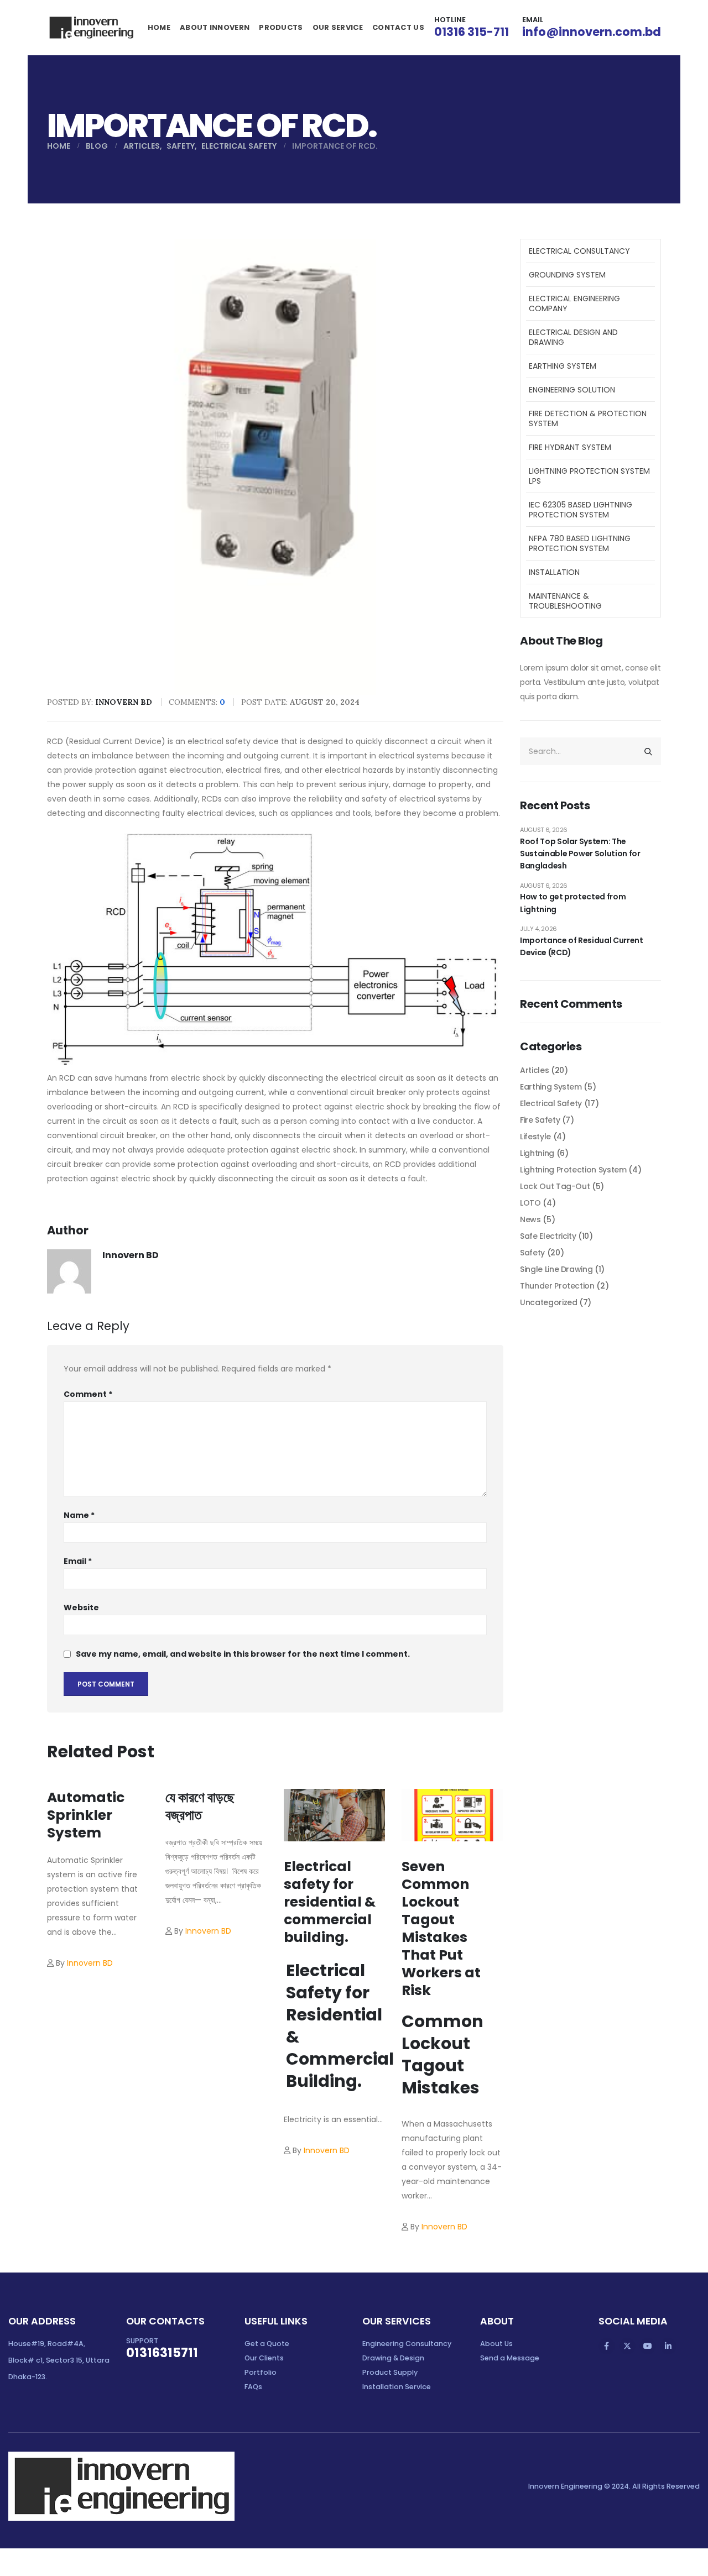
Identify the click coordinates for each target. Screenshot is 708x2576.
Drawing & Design (393, 2358)
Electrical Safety (551, 1103)
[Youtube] (648, 2346)
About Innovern (215, 27)
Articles (534, 1070)
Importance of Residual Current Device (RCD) (582, 946)
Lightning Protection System (573, 1170)
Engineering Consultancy (407, 2344)
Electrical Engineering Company (574, 303)
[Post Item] (335, 1815)
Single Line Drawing (556, 1269)
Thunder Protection (557, 1286)
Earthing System (563, 366)
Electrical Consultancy (579, 251)
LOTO (530, 1203)
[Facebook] (607, 2346)
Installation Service (397, 2387)
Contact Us (398, 27)
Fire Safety (540, 1120)
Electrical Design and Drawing (573, 337)
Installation (554, 572)
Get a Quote (267, 2344)
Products (281, 27)
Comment (88, 1394)
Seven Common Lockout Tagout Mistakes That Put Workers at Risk (441, 1928)
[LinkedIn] (668, 2346)
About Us (496, 2344)
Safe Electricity (548, 1236)
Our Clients (264, 2358)
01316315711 (162, 2353)
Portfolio (261, 2372)
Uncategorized (548, 1302)
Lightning (537, 1153)
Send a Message (510, 2358)
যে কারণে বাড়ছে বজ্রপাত (200, 1806)
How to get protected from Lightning (573, 903)
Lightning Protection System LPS (589, 476)
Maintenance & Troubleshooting (565, 601)
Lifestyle (535, 1137)
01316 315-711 (472, 32)
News (530, 1219)
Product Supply (390, 2372)
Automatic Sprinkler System (86, 1815)
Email (78, 1561)
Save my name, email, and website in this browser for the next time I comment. (243, 1654)
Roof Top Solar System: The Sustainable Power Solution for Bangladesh (580, 854)
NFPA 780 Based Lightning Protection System (580, 543)
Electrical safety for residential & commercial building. (330, 1902)
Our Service (338, 27)
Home (159, 27)
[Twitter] (627, 2346)
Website (81, 1608)
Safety (532, 1253)
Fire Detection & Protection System (588, 418)
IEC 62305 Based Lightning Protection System (581, 510)
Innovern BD (124, 702)
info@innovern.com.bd (592, 32)
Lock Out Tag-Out (555, 1186)
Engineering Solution (572, 390)
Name (79, 1515)
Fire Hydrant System (570, 447)
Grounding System (567, 275)
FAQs (253, 2387)
